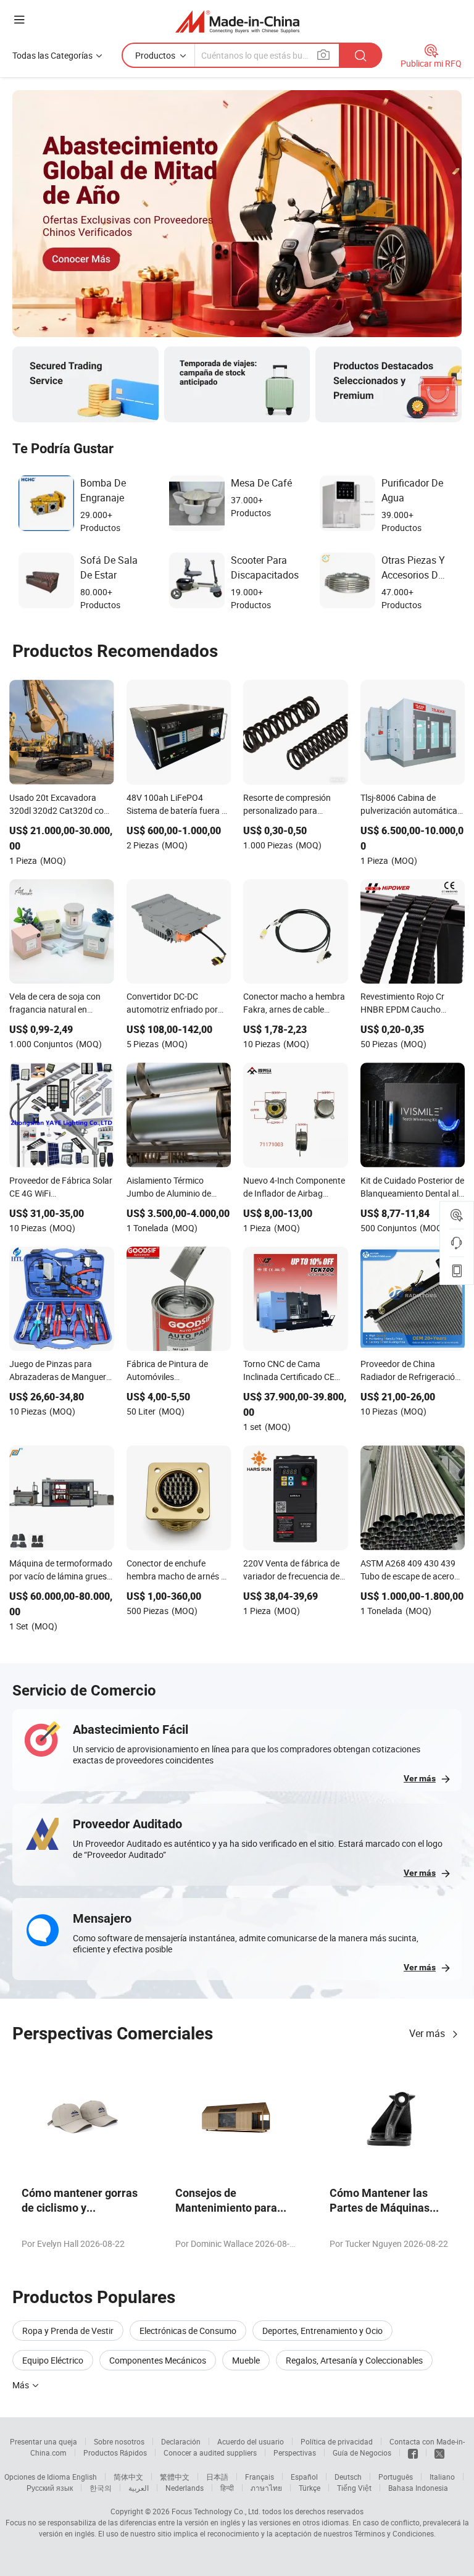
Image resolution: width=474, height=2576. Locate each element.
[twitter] (439, 2453)
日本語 (217, 2477)
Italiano (442, 2477)
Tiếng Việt (354, 2488)
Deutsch (348, 2477)
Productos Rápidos (115, 2453)
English (85, 2477)
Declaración (181, 2441)
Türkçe (310, 2488)
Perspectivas (295, 2453)
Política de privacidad (337, 2441)
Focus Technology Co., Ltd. (216, 2511)
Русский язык (50, 2488)
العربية (139, 2488)
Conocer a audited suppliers (210, 2453)
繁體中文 (175, 2477)
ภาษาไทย (266, 2488)
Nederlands (185, 2488)
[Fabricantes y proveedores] (237, 21)
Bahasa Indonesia (418, 2488)
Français (260, 2477)
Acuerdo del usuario (251, 2441)
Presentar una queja (44, 2441)
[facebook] (413, 2453)
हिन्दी (227, 2488)
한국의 (101, 2488)
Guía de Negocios (362, 2453)
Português (396, 2477)
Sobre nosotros (119, 2441)
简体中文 (128, 2477)
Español (304, 2477)
